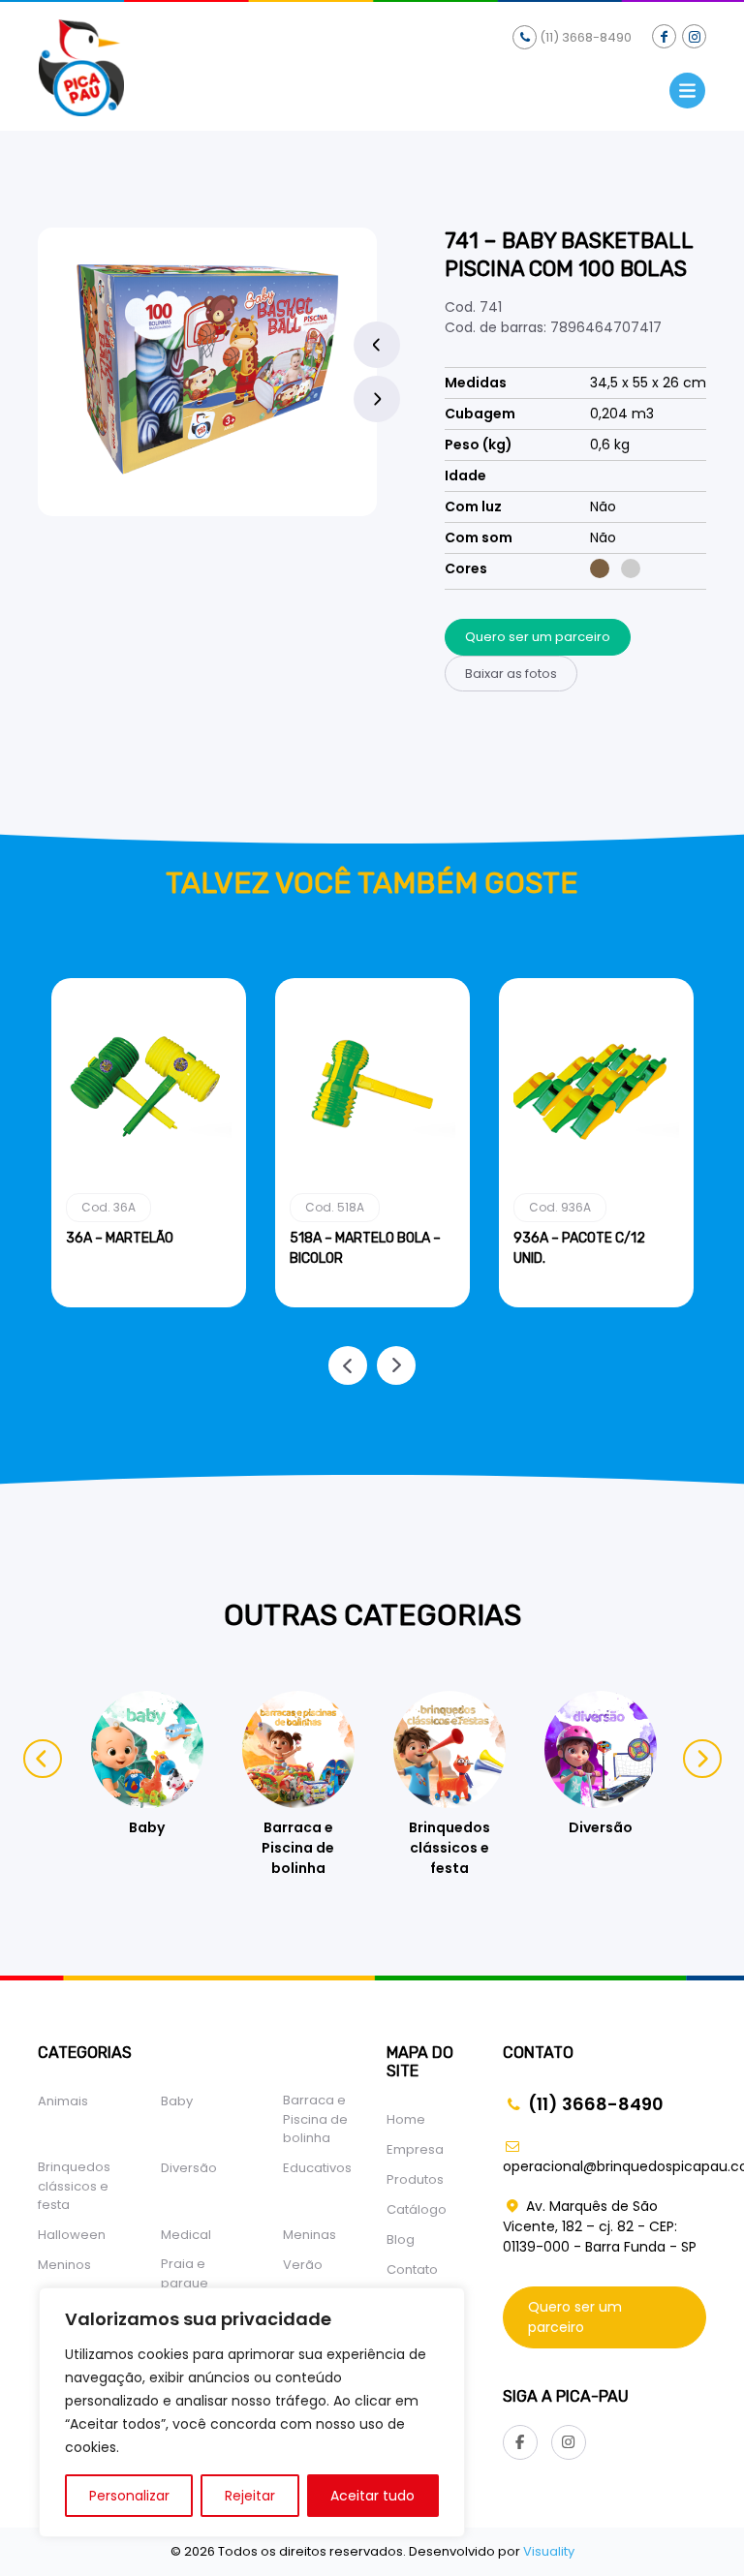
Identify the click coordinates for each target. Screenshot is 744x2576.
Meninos (64, 2265)
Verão (303, 2265)
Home (406, 2119)
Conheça (149, 1303)
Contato (412, 2269)
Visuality (549, 2551)
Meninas (310, 2235)
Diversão (189, 2168)
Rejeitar (250, 2496)
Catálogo (417, 2209)
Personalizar (129, 2496)
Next (377, 399)
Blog (401, 2239)
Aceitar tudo (372, 2496)
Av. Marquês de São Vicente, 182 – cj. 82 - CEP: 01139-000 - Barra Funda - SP (600, 2226)
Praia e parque (185, 2273)
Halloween (72, 2235)
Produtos (415, 2179)
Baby (177, 2101)
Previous (377, 345)
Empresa (415, 2149)
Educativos (317, 2168)
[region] (252, 2412)
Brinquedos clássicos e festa (74, 2186)
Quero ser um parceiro (538, 637)
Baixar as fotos (511, 674)
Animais (63, 2101)
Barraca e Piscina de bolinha (315, 2119)
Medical (186, 2235)
